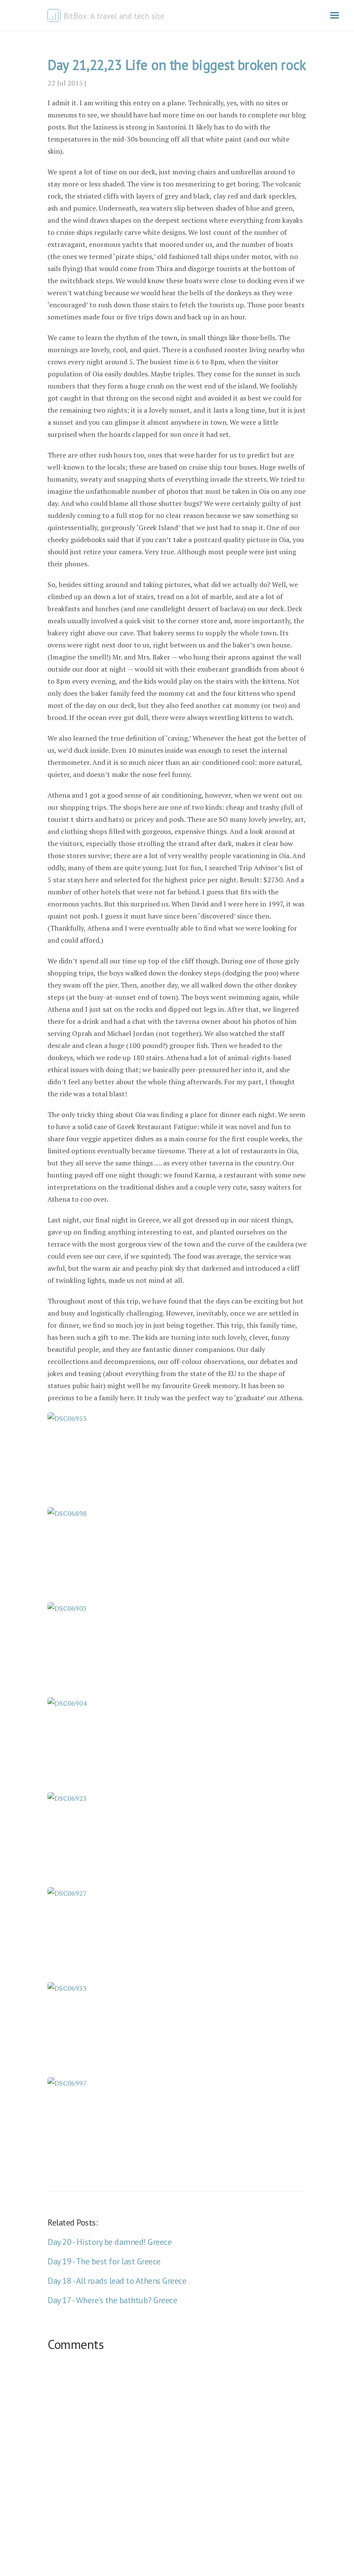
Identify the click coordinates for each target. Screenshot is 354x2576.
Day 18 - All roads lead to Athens (117, 2281)
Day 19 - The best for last (104, 2261)
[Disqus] (177, 2465)
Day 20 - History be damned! (109, 2242)
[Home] (55, 15)
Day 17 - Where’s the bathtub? (112, 2300)
